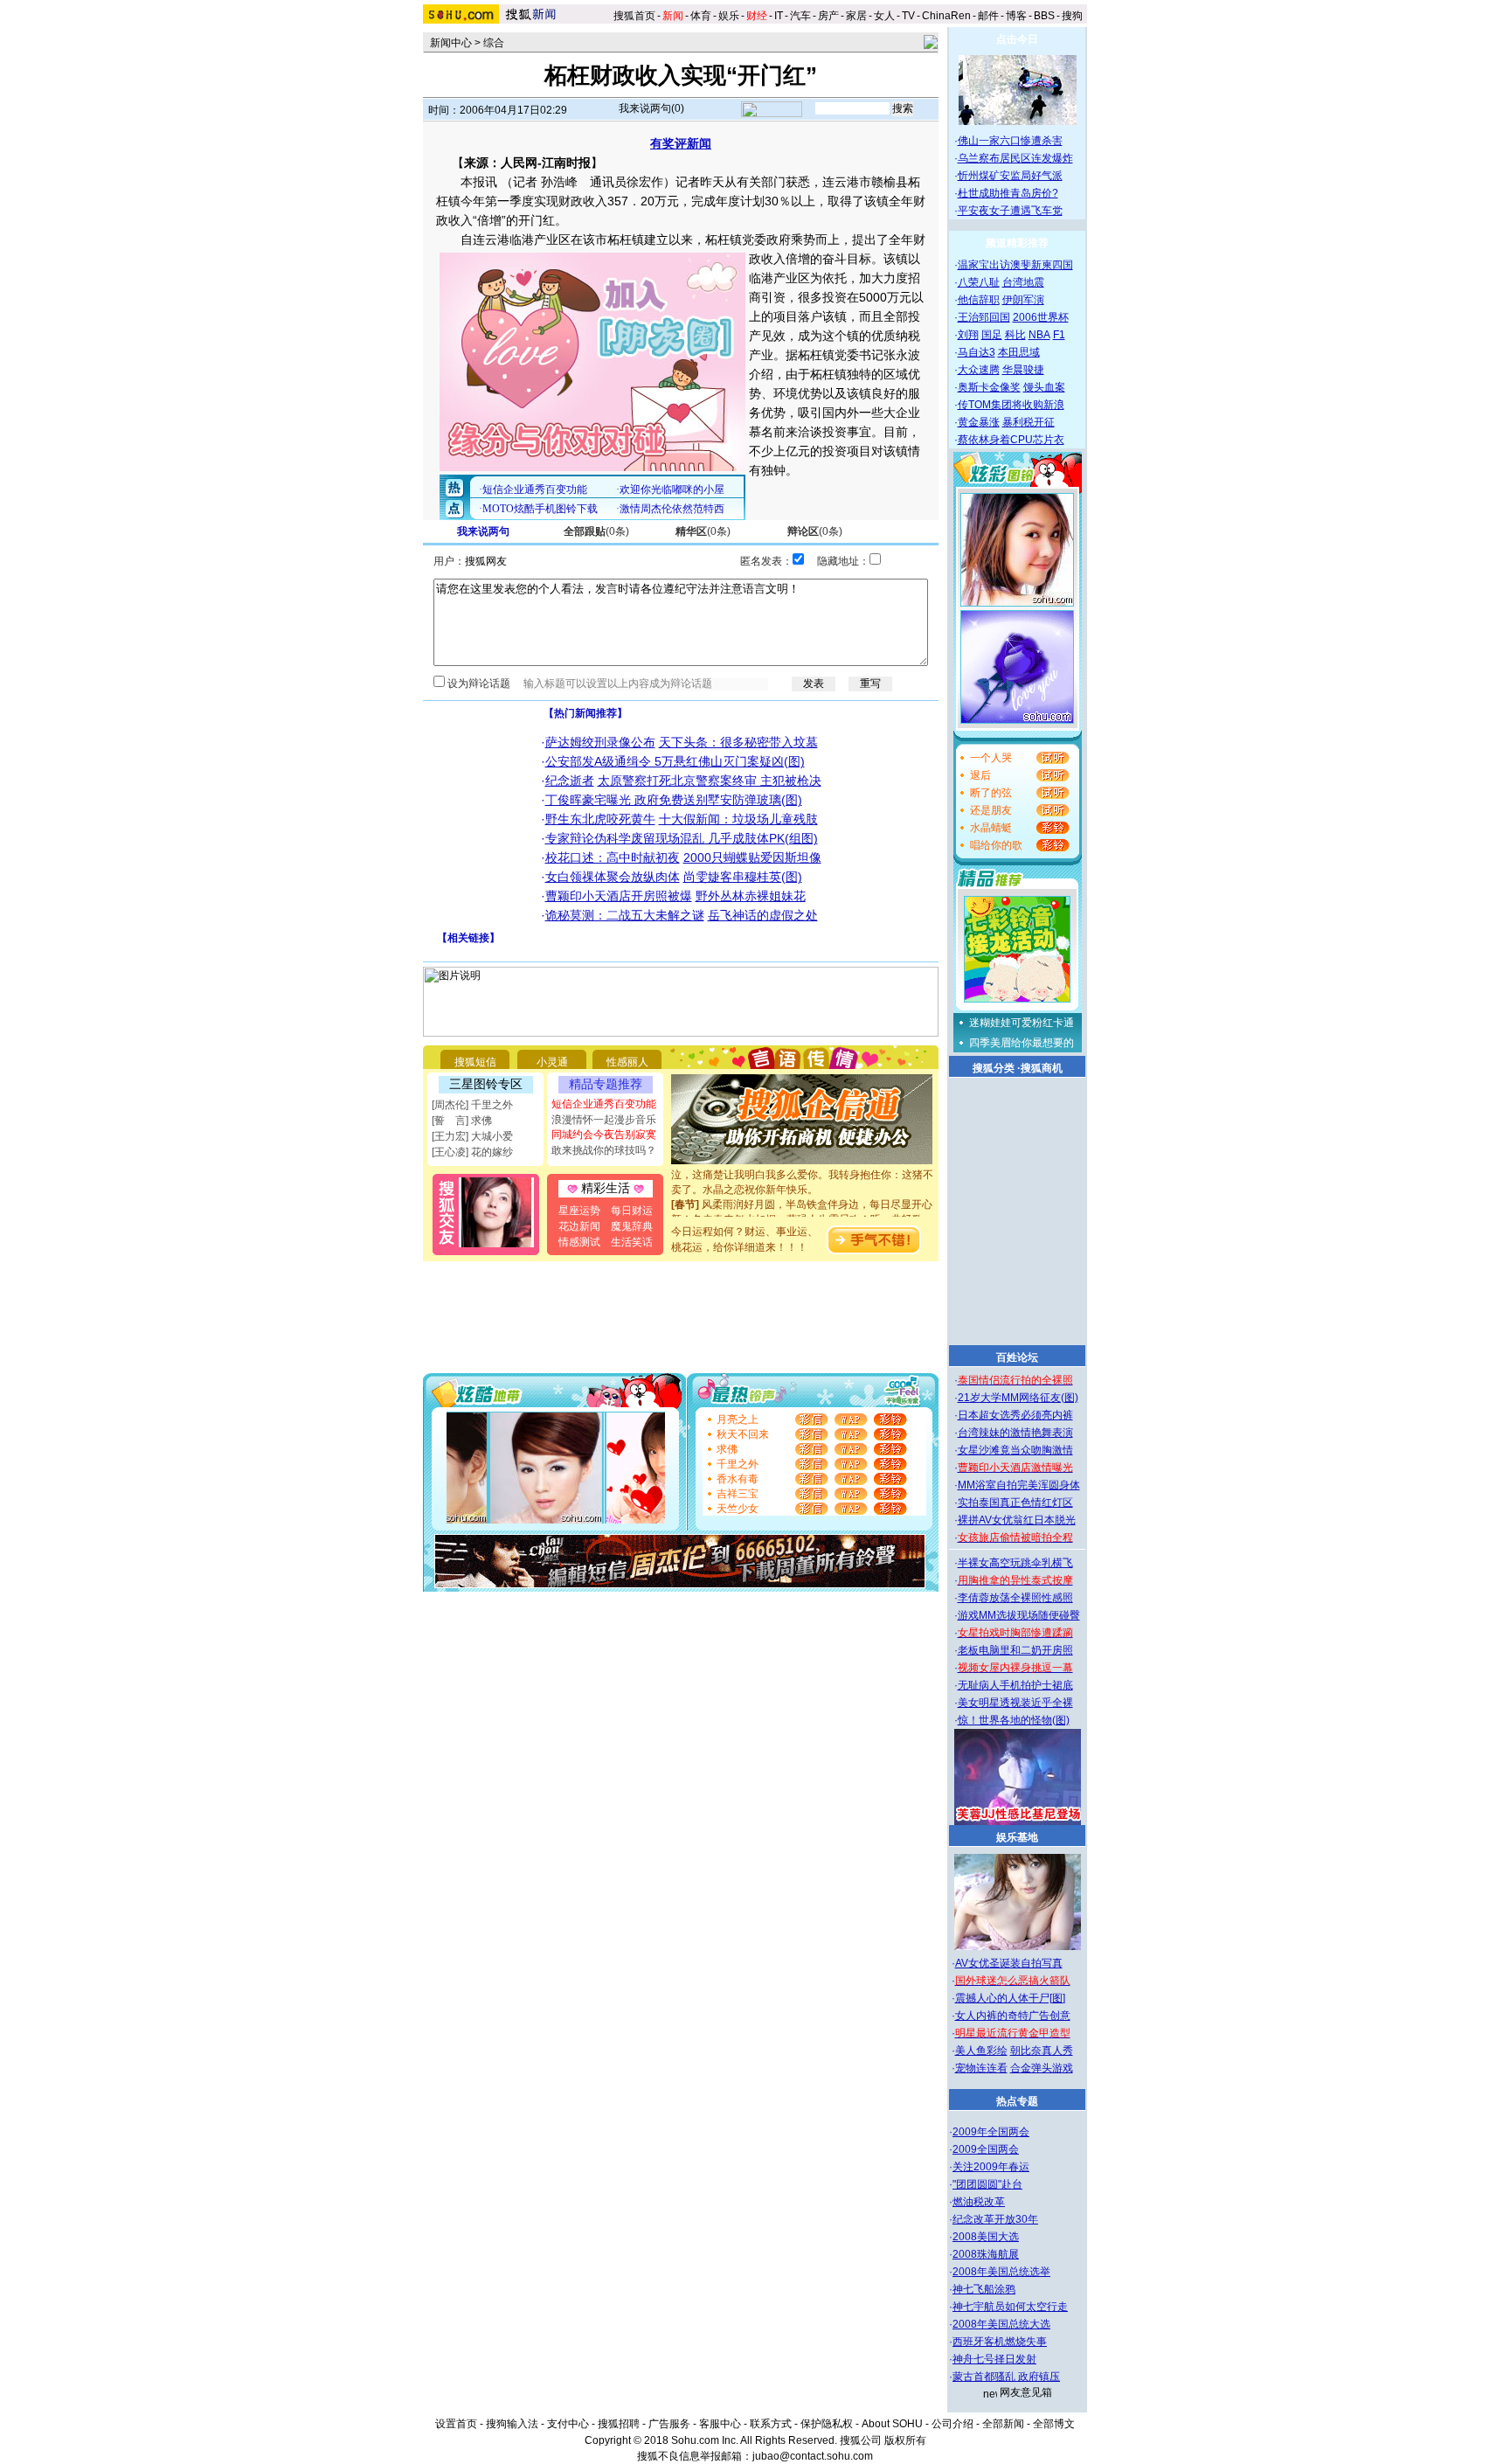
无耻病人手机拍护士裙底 (1015, 1685)
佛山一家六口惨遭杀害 (1010, 141)
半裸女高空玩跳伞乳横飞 (1015, 1563)
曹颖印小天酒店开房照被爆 (619, 896)
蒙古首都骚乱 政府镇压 (1006, 2377)
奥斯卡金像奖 (989, 387)
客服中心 (720, 2424)
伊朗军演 (1023, 300)
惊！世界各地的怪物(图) (1014, 1720)
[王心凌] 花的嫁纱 (472, 1152)
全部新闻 (1003, 2424)
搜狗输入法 (512, 2424)
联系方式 (771, 2424)
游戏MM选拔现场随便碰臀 (1019, 1615)
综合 (494, 43)
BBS (1044, 16)
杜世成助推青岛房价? (1008, 193)
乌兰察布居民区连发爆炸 (1015, 158)
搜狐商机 (1042, 1068)
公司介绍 (952, 2424)
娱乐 (729, 16)
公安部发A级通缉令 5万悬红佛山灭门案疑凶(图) (675, 761)
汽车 (800, 16)
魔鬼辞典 (632, 1226)
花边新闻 (579, 1226)
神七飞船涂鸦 (984, 2289)
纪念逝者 (570, 781)
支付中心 (568, 2424)
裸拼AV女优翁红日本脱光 (1017, 1520)
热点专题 (1017, 2101)
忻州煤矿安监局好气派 (1010, 176)
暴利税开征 (1029, 422)
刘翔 (968, 335)
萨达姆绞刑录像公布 (600, 742)
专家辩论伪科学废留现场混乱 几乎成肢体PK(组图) (682, 838)
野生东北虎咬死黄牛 (600, 819)
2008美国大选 (986, 2237)
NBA (1039, 335)
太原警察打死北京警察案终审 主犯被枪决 (710, 781)
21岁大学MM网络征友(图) (1018, 1398)
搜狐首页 (634, 16)
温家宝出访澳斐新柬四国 (1015, 265)
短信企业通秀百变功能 (604, 1104)
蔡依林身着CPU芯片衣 (1011, 440)
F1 (1059, 335)
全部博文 (1054, 2424)
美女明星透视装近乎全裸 (1015, 1703)
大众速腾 (979, 370)
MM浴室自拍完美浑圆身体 (1019, 1485)
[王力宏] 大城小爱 (472, 1136)
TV (908, 16)
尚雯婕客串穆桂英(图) (743, 877)
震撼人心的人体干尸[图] (1010, 1998)
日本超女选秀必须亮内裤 (1015, 1415)
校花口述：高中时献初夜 (613, 857)
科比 (1015, 335)
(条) (596, 531)
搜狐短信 (475, 1062)
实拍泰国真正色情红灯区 (1015, 1503)
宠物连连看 (981, 2068)
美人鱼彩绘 (981, 2051)
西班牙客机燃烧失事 (1000, 2342)
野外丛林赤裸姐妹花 (751, 896)
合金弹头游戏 (1042, 2068)
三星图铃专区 (486, 1084)
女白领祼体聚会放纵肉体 (613, 877)
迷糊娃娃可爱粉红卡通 (1022, 1023)
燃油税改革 (979, 2202)
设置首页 (456, 2424)
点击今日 (1017, 39)
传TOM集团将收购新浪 (1011, 405)
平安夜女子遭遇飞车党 (1010, 211)
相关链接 (468, 938)
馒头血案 (1044, 387)
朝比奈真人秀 (1042, 2051)
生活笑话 (632, 1242)
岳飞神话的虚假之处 (763, 915)
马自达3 (977, 352)
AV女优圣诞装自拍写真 (1009, 1963)
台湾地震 (1023, 282)
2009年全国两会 (991, 2132)
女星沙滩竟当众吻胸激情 (1015, 1450)
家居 (856, 16)
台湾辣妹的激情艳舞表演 (1015, 1433)
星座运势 (579, 1211)
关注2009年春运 (991, 2167)
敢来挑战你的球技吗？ (604, 1150)
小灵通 (552, 1062)
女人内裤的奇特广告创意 (1013, 2016)
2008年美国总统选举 (1001, 2272)
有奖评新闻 (681, 143)
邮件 (988, 16)
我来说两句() (651, 108)
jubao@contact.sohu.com (813, 2456)
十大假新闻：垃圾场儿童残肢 (738, 819)
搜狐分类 (994, 1068)
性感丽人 (627, 1062)
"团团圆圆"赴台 (987, 2184)
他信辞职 (979, 300)
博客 (1016, 16)
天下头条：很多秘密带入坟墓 (738, 742)
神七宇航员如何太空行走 (1010, 2307)
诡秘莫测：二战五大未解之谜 (625, 915)
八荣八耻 (979, 282)
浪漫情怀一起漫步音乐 (604, 1120)
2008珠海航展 (986, 2254)
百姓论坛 (1017, 1357)
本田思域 (1019, 352)
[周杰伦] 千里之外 (472, 1105)
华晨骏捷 (1023, 370)
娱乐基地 (1017, 1837)
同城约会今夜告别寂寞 (604, 1135)
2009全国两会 (986, 2149)
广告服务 (669, 2424)
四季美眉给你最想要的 (1022, 1043)
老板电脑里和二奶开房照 (1015, 1650)
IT (779, 16)
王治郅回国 (984, 317)
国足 (992, 335)
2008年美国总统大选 (1001, 2324)
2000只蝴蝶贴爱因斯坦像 (752, 857)
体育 (701, 16)
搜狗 (1074, 16)
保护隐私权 (827, 2424)
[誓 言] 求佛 (462, 1121)
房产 (828, 16)
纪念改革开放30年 (995, 2219)
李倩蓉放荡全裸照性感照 (1015, 1598)
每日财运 (632, 1211)
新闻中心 (451, 43)
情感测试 (579, 1242)
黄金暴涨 (979, 422)
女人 (884, 16)
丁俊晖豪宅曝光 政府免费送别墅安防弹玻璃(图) (674, 800)
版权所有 (905, 2440)
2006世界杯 (1041, 317)
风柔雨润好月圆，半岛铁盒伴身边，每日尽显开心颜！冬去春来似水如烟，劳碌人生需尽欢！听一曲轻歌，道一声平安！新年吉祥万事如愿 (802, 1206)
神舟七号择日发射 (994, 2359)
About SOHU (892, 2424)
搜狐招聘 (619, 2424)
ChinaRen (946, 16)
